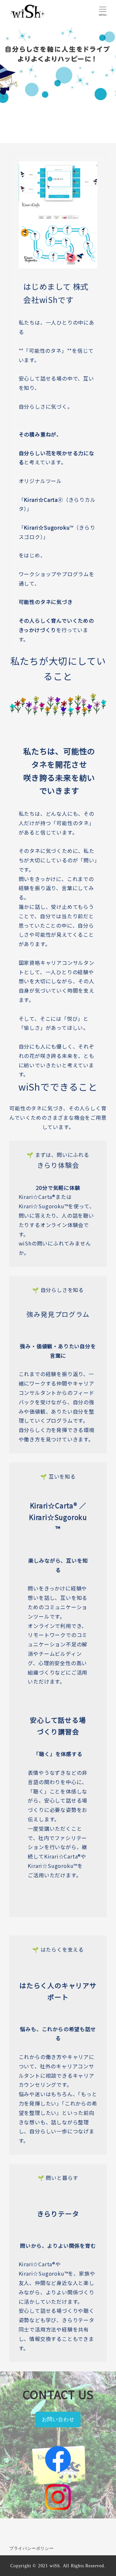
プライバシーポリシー (32, 2549)
